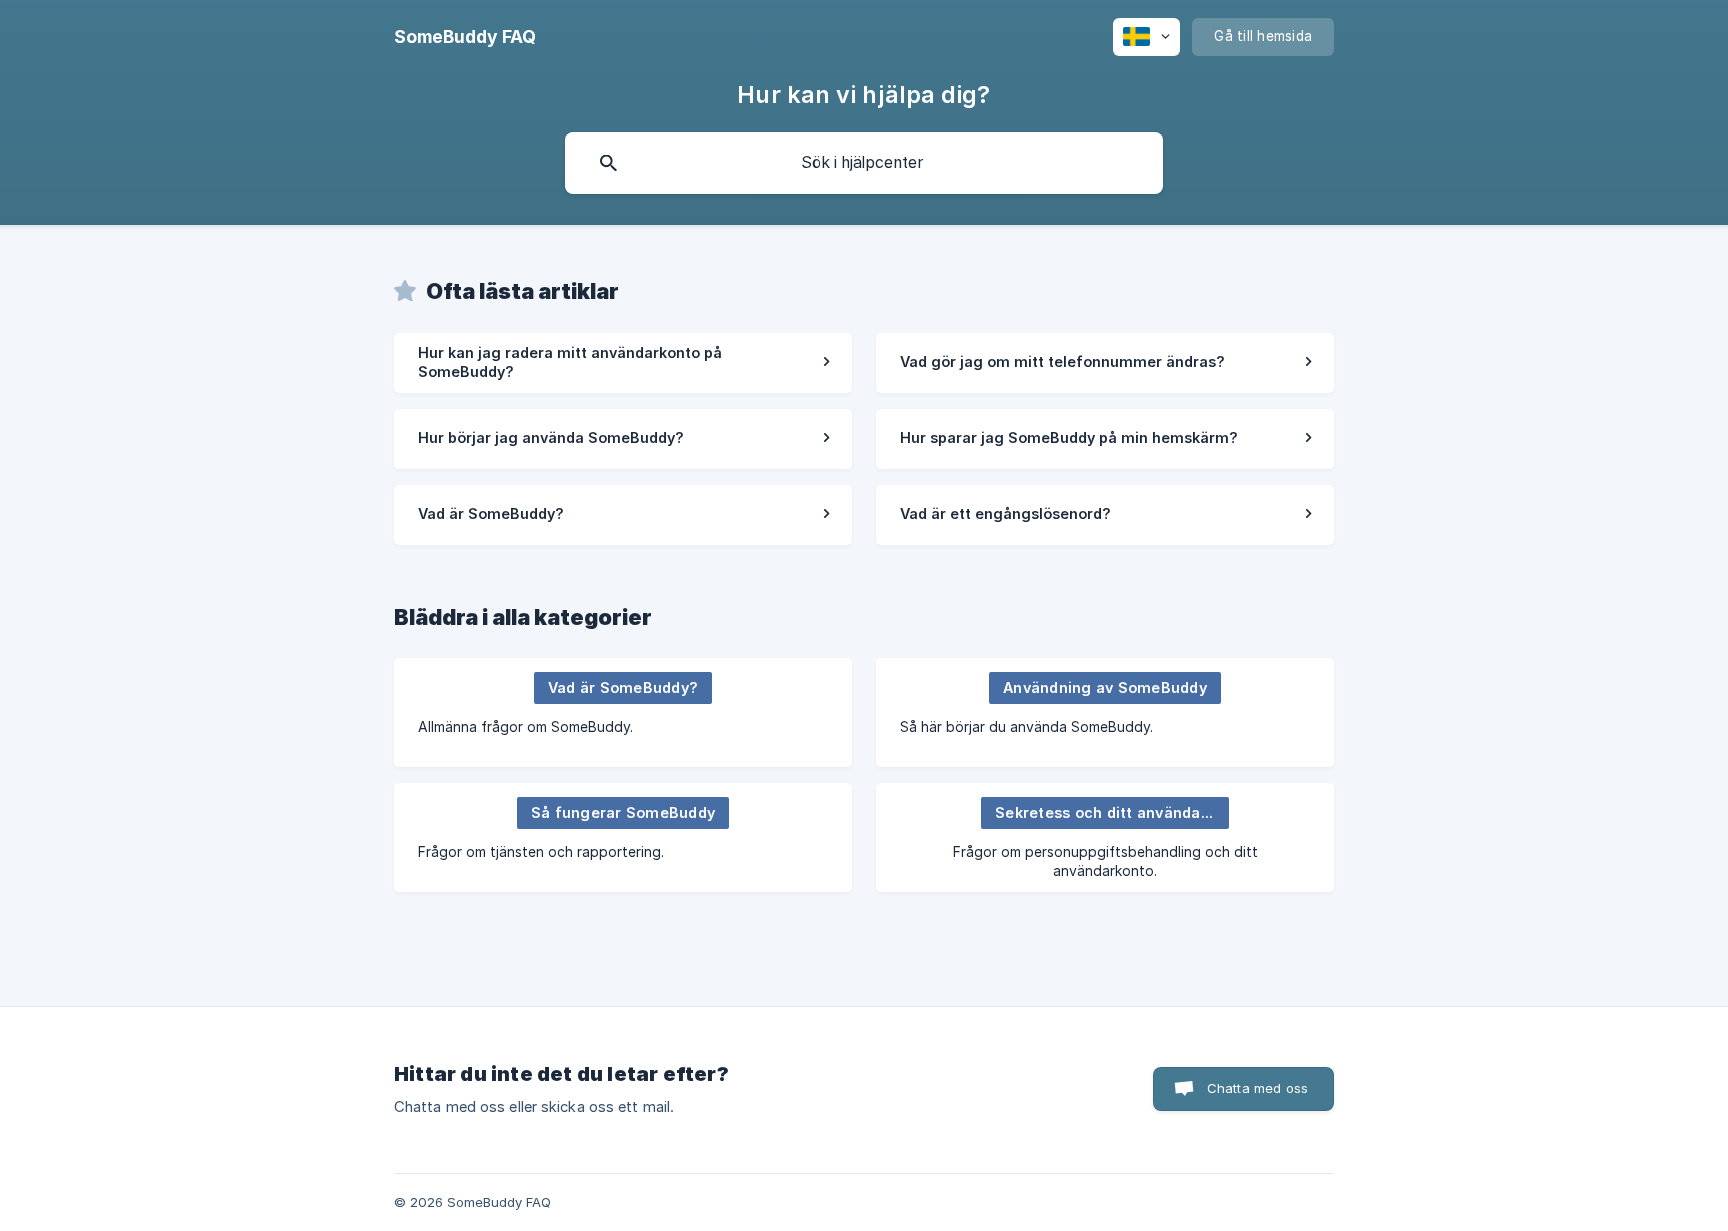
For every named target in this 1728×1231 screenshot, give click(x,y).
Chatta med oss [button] (1257, 1088)
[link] (623, 363)
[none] (465, 37)
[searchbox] (864, 163)
